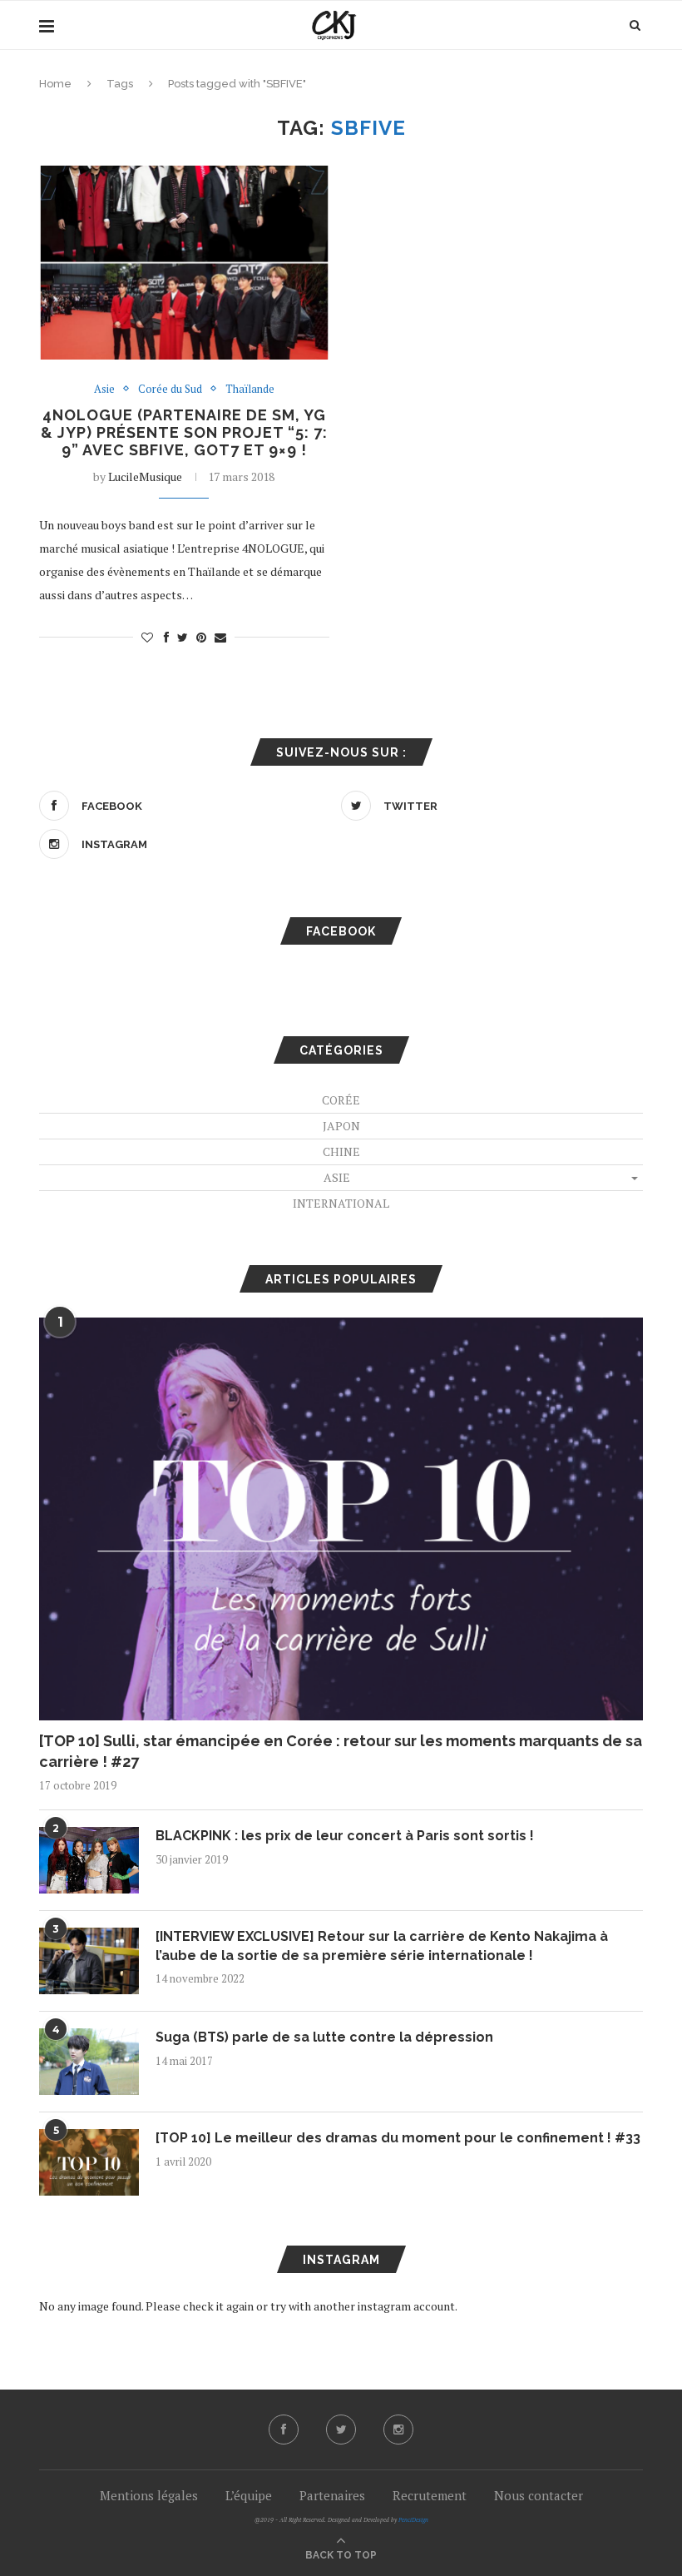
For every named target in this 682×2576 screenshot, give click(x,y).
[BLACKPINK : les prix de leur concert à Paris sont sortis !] (89, 1860)
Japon (341, 1126)
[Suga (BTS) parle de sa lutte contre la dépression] (89, 2062)
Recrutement (430, 2495)
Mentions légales (149, 2495)
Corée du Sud (170, 390)
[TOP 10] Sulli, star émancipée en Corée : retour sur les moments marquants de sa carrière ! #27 (341, 1751)
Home (55, 84)
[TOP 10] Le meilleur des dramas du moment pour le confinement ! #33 (398, 2138)
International (341, 1203)
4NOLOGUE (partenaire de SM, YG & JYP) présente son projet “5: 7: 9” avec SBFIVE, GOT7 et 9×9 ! (184, 432)
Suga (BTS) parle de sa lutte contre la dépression (324, 2037)
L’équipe (249, 2495)
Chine (341, 1152)
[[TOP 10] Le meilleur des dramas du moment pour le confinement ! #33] (89, 2162)
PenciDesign (413, 2520)
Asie (104, 390)
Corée (341, 1100)
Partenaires (332, 2495)
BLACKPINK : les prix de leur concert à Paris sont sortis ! (345, 1836)
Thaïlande (250, 390)
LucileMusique (145, 476)
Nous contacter (539, 2495)
